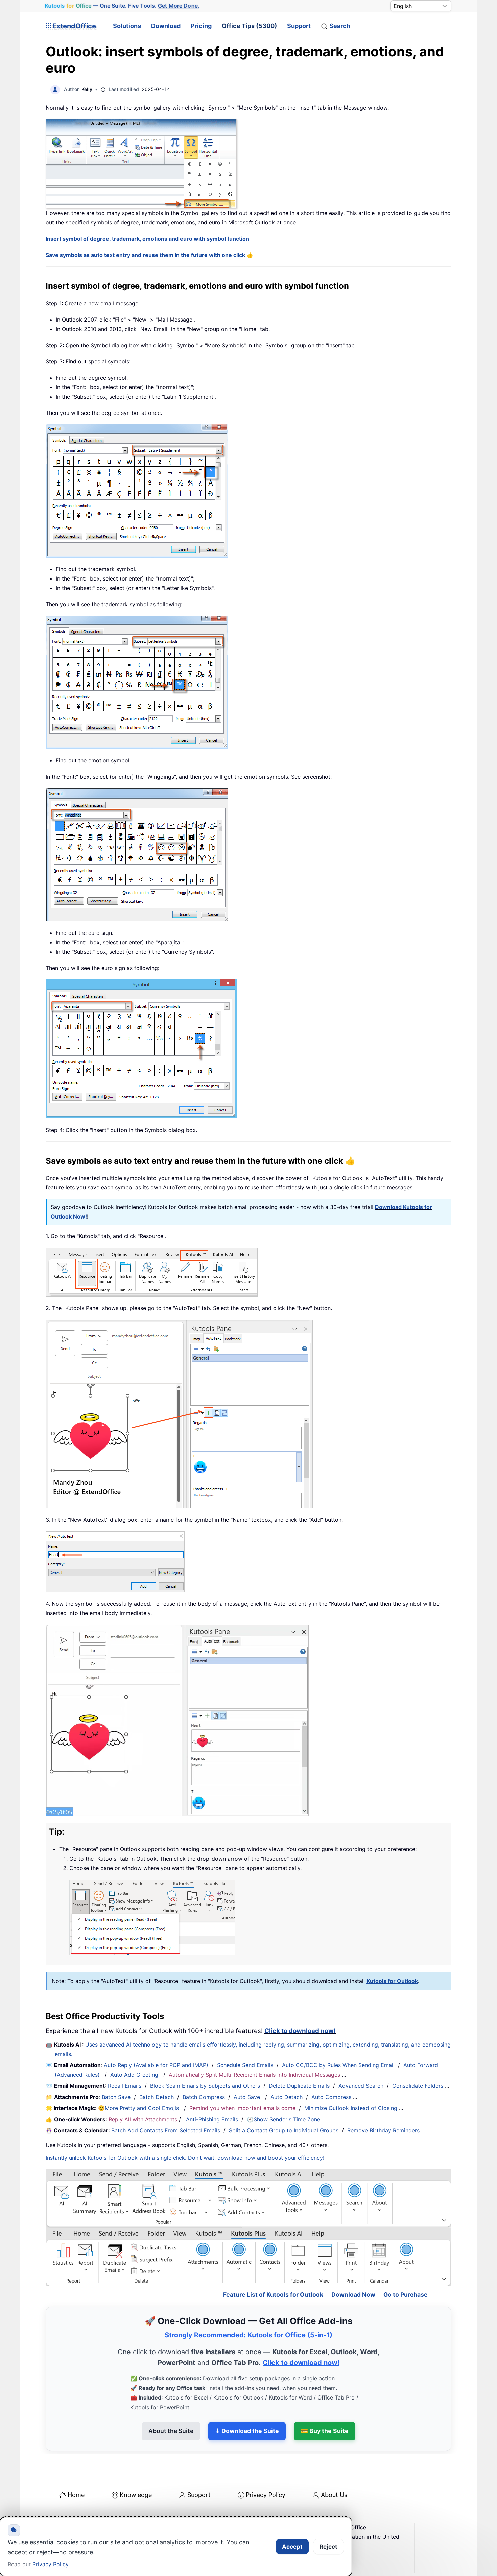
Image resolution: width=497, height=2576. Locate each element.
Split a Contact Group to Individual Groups (284, 2130)
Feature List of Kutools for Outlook (273, 2265)
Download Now (353, 2265)
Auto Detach (287, 2097)
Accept (292, 2547)
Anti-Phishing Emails (212, 2119)
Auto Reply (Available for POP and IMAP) (156, 2065)
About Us (334, 2466)
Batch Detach (157, 2097)
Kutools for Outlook (392, 1981)
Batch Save (116, 2097)
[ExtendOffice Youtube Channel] (83, 2515)
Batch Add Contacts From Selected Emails (166, 2130)
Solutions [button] (127, 26)
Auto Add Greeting (135, 2075)
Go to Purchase (406, 2265)
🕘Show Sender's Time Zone (283, 2119)
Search (340, 26)
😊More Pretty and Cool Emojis (139, 2108)
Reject (328, 2547)
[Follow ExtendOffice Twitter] (67, 2515)
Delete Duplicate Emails (299, 2086)
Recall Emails (125, 2086)
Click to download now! (300, 2031)
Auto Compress (331, 2097)
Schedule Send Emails (245, 2065)
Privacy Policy (266, 2466)
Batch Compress (204, 2097)
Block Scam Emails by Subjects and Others (205, 2086)
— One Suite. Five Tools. (122, 6)
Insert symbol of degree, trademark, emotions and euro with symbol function (147, 239)
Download (166, 26)
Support (299, 26)
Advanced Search (361, 2086)
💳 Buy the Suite (325, 2402)
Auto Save (247, 2097)
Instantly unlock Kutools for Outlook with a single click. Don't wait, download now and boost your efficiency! (185, 2158)
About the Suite (171, 2402)
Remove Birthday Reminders (383, 2130)
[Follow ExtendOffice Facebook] (52, 2515)
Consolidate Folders (418, 2086)
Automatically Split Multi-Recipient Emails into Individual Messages (254, 2075)
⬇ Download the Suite (247, 2402)
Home (76, 2466)
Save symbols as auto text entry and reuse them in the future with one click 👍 (149, 255)
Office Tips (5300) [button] (249, 26)
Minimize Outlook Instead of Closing (351, 2108)
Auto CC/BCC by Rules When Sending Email (338, 2065)
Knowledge (136, 2466)
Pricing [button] (201, 26)
